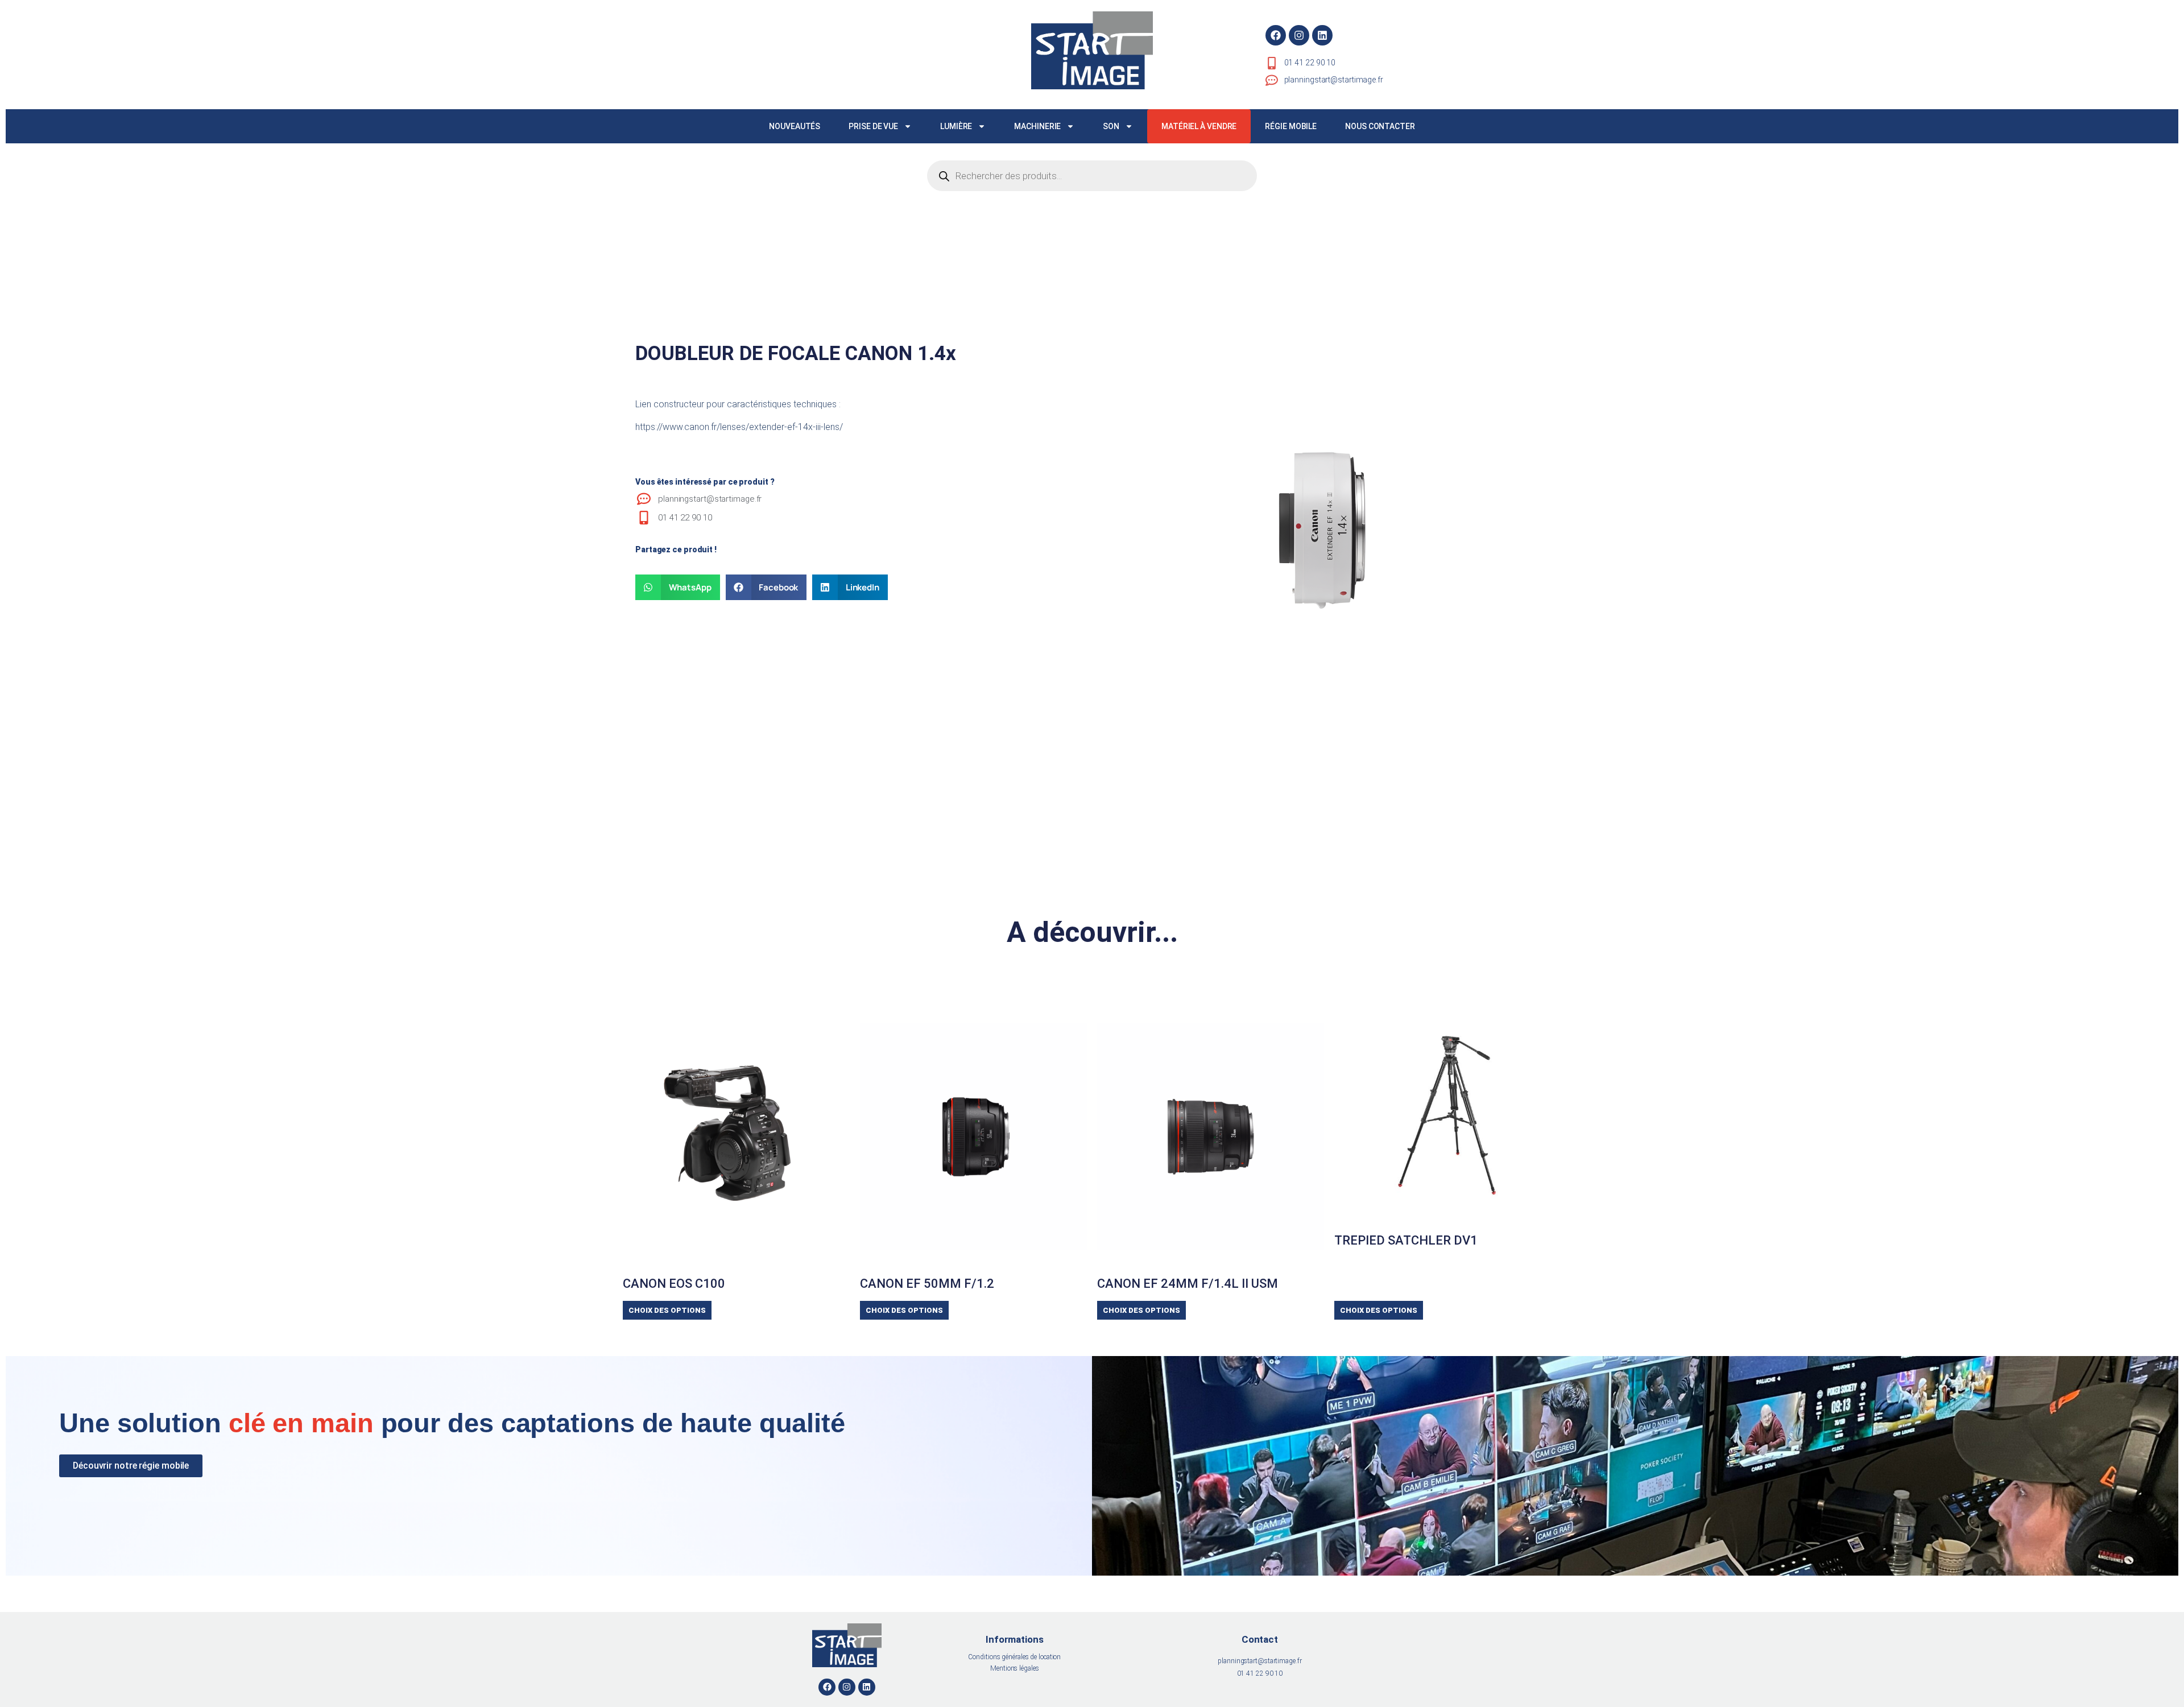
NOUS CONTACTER (1380, 126)
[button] (678, 587)
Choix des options (667, 1310)
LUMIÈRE (956, 126)
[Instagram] (1299, 35)
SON (1111, 126)
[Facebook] (1276, 35)
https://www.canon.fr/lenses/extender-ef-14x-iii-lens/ (739, 427)
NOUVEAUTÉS (795, 126)
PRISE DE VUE (873, 126)
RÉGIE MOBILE (1291, 126)
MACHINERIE (1037, 126)
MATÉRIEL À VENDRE (1199, 126)
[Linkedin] (1322, 35)
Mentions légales (1014, 1668)
